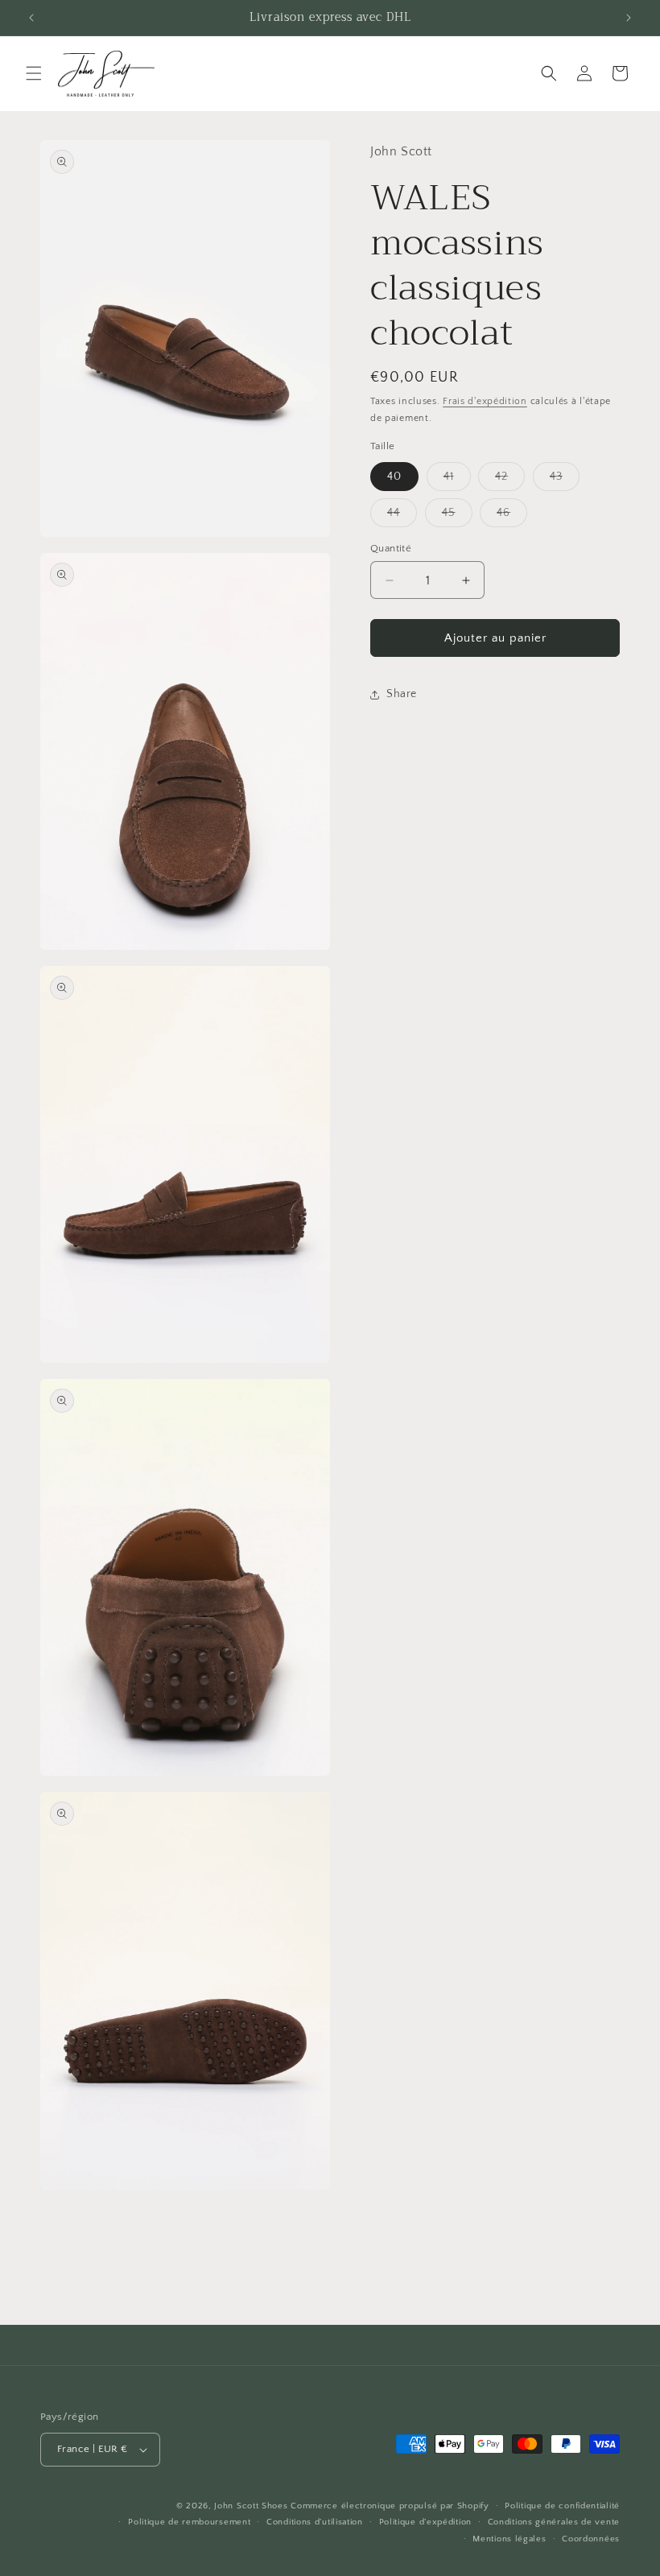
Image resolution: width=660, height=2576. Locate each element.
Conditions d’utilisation (315, 2522)
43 (565, 480)
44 (402, 516)
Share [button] (402, 694)
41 (457, 480)
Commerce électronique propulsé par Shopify (390, 2506)
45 (457, 516)
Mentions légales (509, 2539)
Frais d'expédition (485, 401)
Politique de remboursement (189, 2522)
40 (394, 477)
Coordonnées (591, 2539)
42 (510, 480)
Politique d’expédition (425, 2522)
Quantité (391, 548)
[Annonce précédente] (31, 18)
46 (512, 516)
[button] (34, 73)
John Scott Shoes (251, 2506)
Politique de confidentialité (562, 2506)
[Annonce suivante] (629, 18)
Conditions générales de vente (554, 2522)
